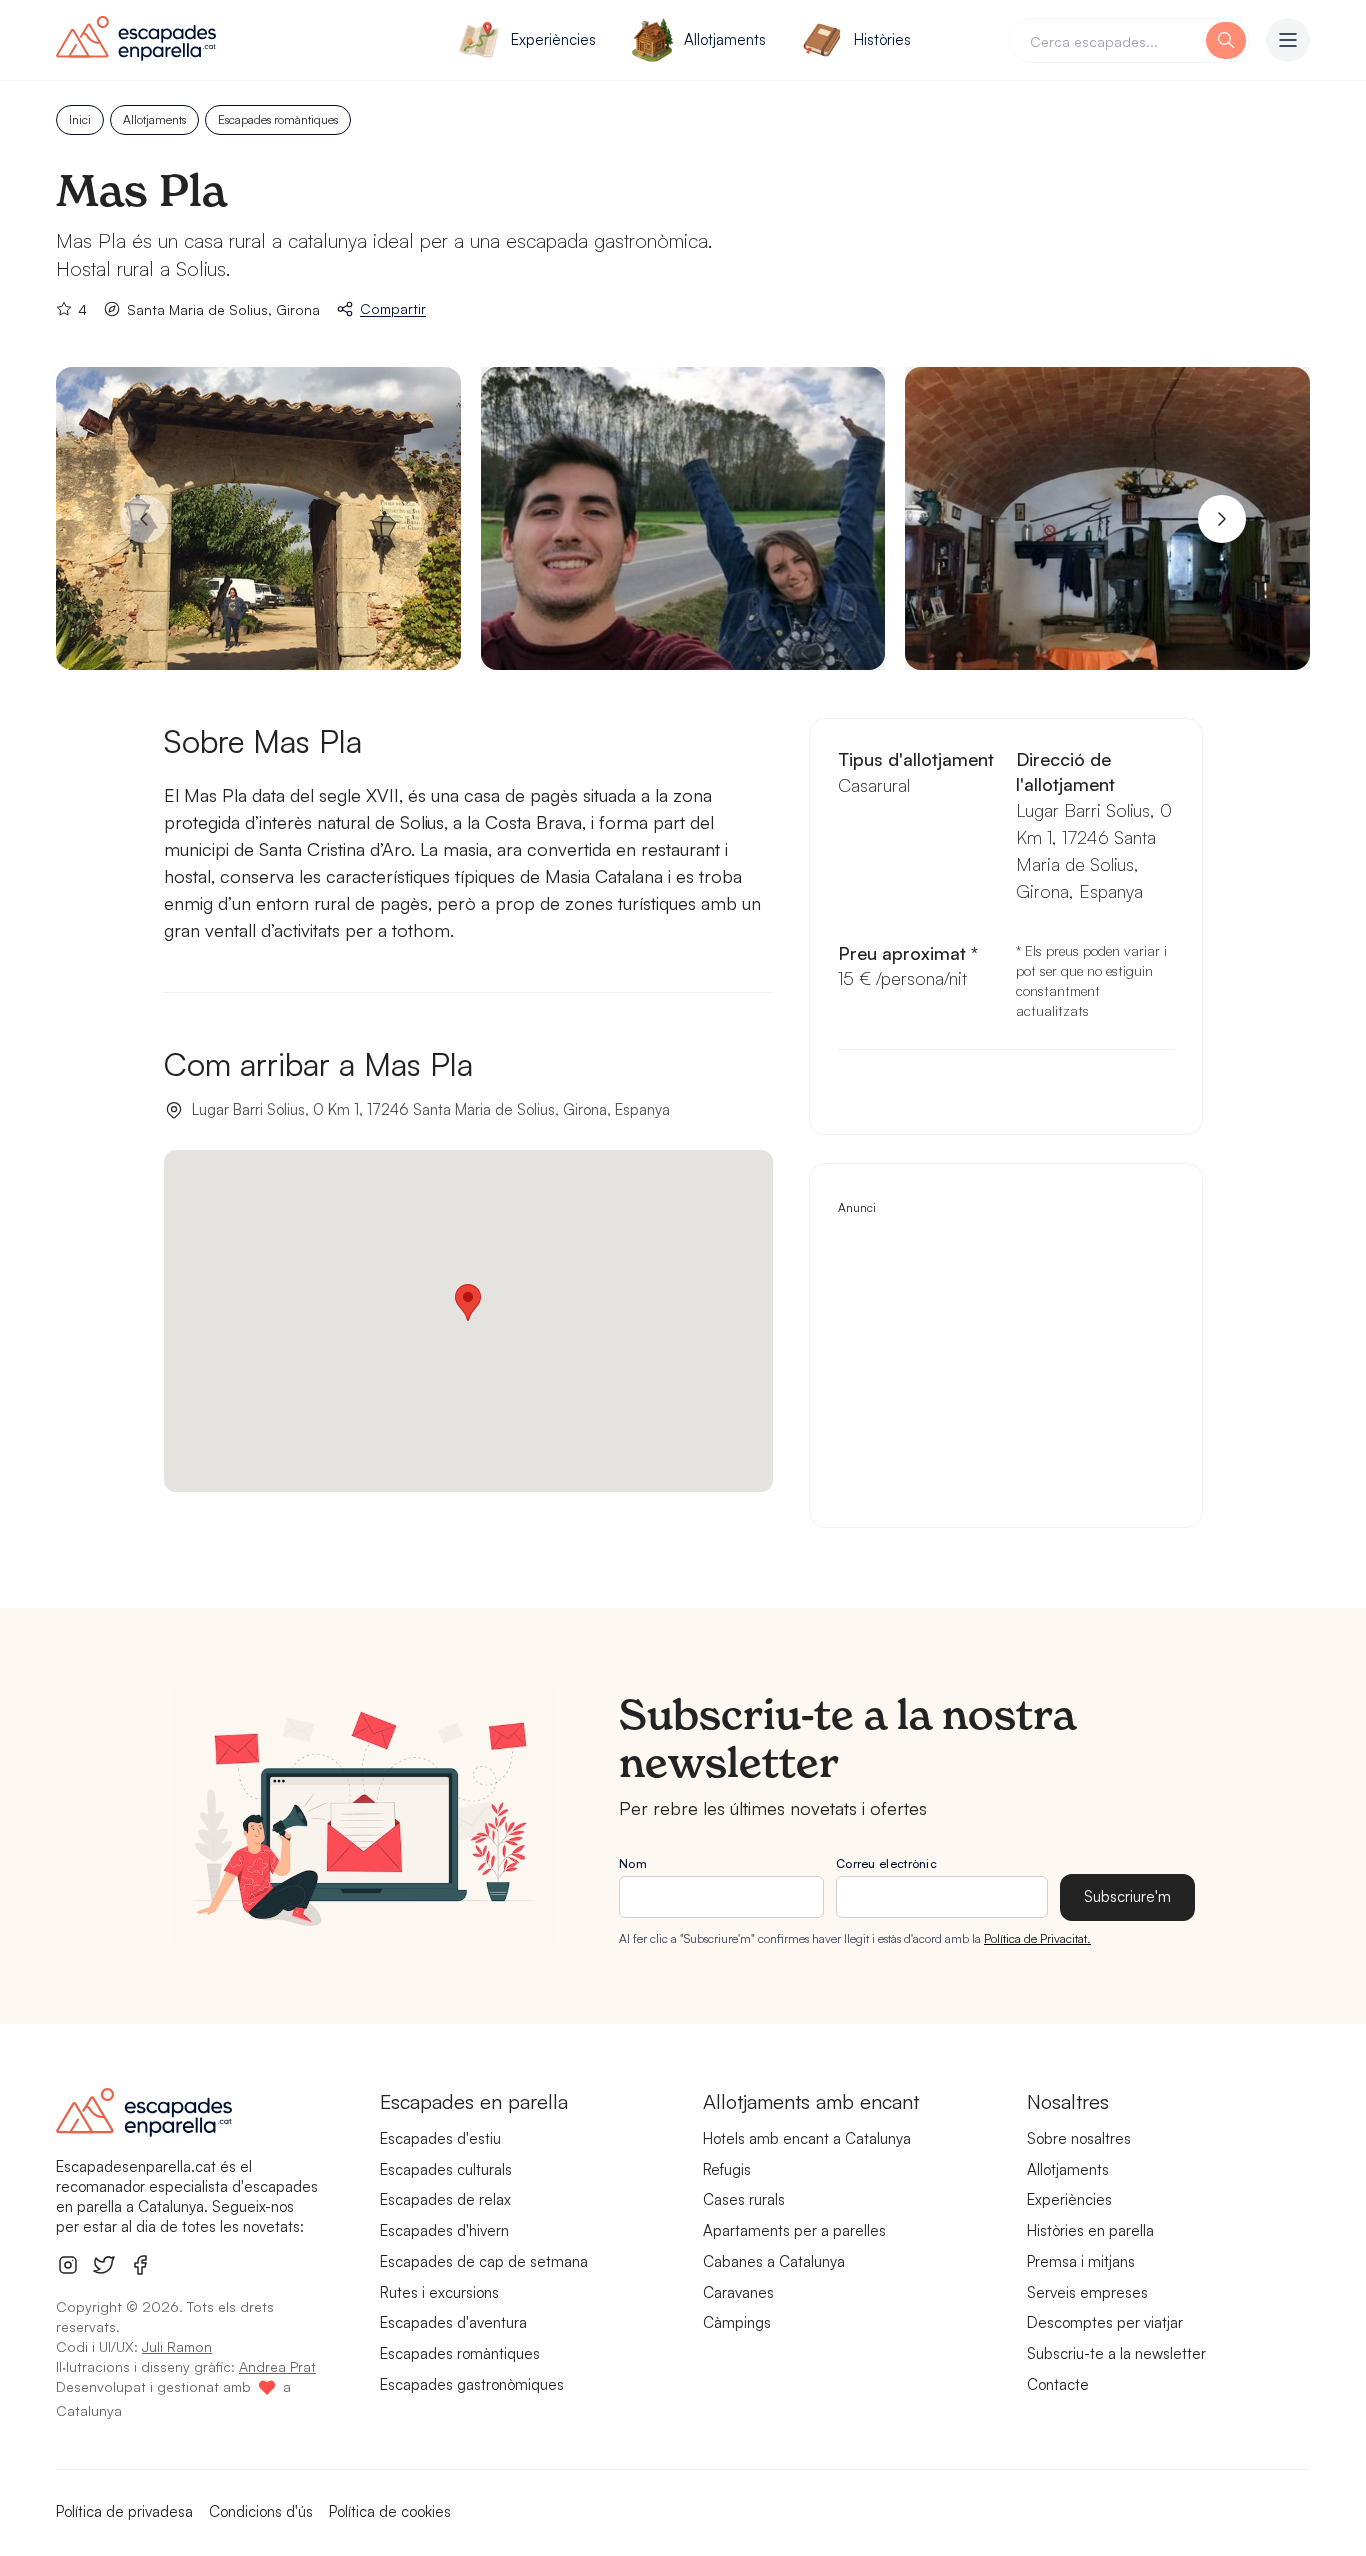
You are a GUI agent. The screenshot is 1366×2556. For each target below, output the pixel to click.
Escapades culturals (446, 2169)
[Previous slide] (144, 519)
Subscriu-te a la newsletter (1116, 2353)
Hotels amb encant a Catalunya (807, 2138)
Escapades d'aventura (453, 2322)
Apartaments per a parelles (794, 2230)
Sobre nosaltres (1079, 2138)
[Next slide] (1222, 519)
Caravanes (738, 2292)
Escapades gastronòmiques (472, 2384)
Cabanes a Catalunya (774, 2261)
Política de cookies (390, 2511)
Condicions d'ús (261, 2511)
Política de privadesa (124, 2511)
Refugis (727, 2169)
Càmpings (737, 2322)
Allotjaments (725, 39)
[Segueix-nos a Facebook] (140, 2265)
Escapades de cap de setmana (484, 2261)
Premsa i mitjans (1081, 2261)
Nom (633, 1863)
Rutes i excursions (439, 2292)
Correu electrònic (886, 1863)
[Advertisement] (1006, 1359)
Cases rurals (744, 2199)
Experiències (553, 39)
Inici (80, 119)
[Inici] (207, 40)
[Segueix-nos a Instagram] (68, 2265)
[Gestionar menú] (1288, 40)
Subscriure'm (1127, 1896)
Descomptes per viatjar (1105, 2322)
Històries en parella (1090, 2230)
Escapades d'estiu (440, 2138)
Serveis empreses (1087, 2292)
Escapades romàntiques (278, 119)
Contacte (1058, 2384)
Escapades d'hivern (444, 2230)
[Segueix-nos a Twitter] (104, 2265)
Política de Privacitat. (1037, 1938)
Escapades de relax (445, 2199)
